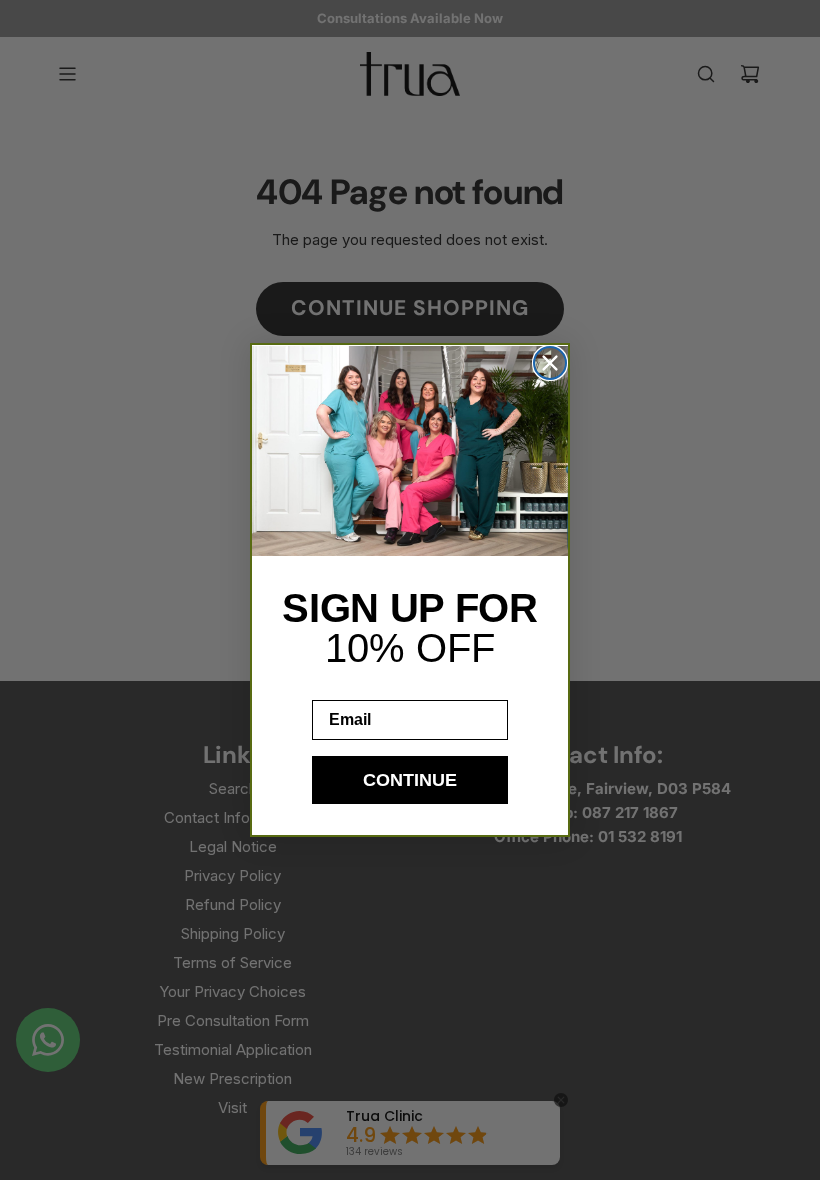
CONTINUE (410, 780)
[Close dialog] (550, 363)
